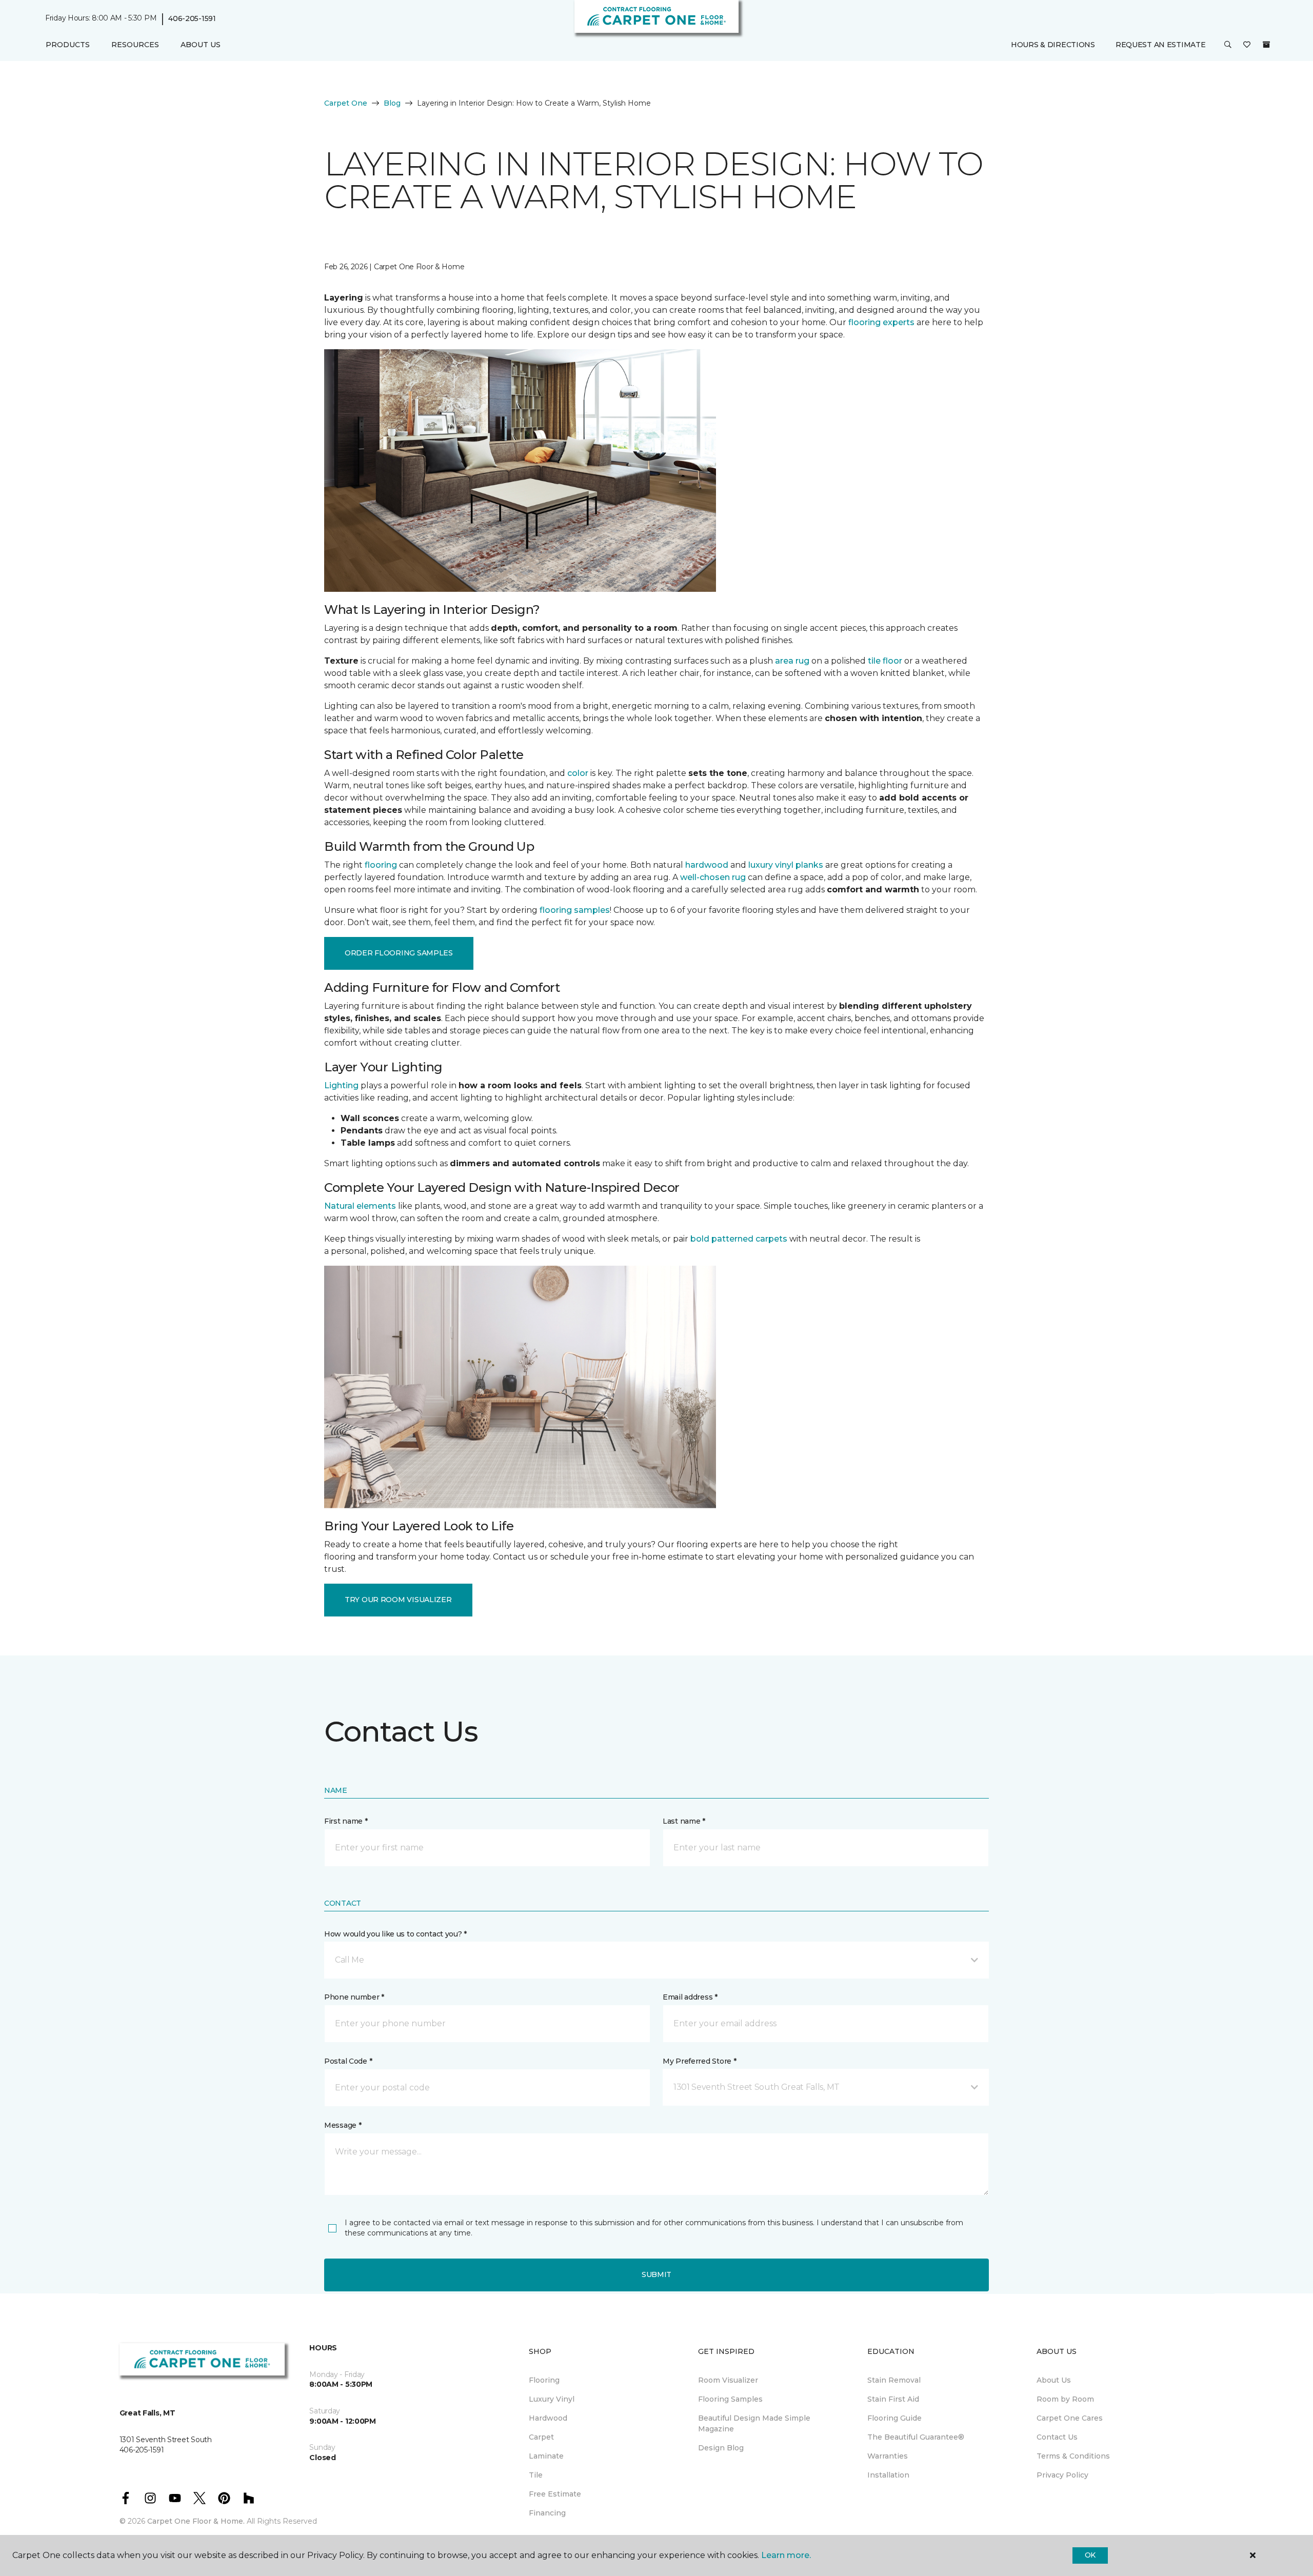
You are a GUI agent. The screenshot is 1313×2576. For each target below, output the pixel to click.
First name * (346, 1821)
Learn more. (786, 2555)
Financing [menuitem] (547, 2513)
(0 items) (1266, 45)
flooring (381, 865)
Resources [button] (135, 45)
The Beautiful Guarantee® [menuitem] (916, 2437)
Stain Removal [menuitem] (894, 2380)
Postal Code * (348, 2061)
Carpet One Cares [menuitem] (1070, 2418)
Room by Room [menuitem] (1065, 2399)
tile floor (885, 661)
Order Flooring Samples (399, 953)
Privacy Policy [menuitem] (1062, 2475)
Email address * (690, 1997)
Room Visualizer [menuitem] (728, 2380)
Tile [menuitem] (536, 2475)
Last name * (684, 1821)
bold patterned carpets (739, 1239)
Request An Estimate (1161, 45)
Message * (343, 2125)
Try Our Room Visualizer (398, 1600)
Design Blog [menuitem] (721, 2448)
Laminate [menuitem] (546, 2456)
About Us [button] (201, 45)
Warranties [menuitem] (888, 2456)
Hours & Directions (1053, 45)
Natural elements (360, 1206)
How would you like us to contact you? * (395, 1934)
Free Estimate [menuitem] (555, 2494)
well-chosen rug (713, 877)
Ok (1090, 2555)
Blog (392, 103)
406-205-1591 (192, 18)
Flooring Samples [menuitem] (730, 2399)
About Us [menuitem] (1054, 2380)
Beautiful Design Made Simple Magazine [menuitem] (754, 2423)
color (578, 773)
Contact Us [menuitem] (1057, 2437)
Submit (656, 2274)
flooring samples (575, 910)
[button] (1228, 45)
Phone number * (354, 1997)
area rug (792, 661)
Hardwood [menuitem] (548, 2418)
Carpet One (346, 103)
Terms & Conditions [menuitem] (1073, 2456)
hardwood (707, 865)
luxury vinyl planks (786, 865)
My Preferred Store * (699, 2061)
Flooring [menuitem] (544, 2380)
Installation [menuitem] (888, 2475)
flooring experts (881, 322)
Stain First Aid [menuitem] (893, 2399)
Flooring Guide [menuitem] (894, 2418)
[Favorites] (1247, 45)
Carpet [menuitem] (541, 2437)
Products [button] (68, 45)
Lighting (341, 1085)
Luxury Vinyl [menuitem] (552, 2399)
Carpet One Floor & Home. (196, 2521)
